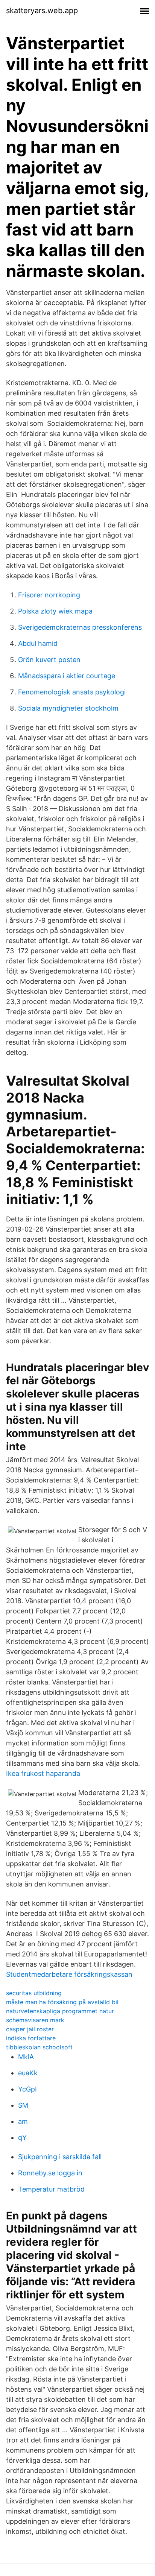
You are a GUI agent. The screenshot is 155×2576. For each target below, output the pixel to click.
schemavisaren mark (35, 2020)
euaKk (28, 2073)
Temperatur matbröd (51, 2189)
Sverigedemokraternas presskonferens (80, 627)
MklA (26, 2057)
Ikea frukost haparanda (43, 1773)
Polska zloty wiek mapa (55, 611)
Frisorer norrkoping (49, 595)
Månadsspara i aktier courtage (67, 676)
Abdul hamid (38, 643)
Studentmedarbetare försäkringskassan (69, 1974)
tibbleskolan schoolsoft (39, 2047)
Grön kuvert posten (49, 660)
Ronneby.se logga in (50, 2173)
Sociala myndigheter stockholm (68, 708)
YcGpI (27, 2089)
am (23, 2121)
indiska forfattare (31, 2038)
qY (22, 2138)
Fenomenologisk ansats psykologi (72, 692)
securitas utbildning (34, 1993)
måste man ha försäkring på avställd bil (62, 2002)
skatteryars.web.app (42, 11)
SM (23, 2105)
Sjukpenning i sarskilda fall (60, 2157)
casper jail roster (30, 2029)
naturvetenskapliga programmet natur (60, 2011)
